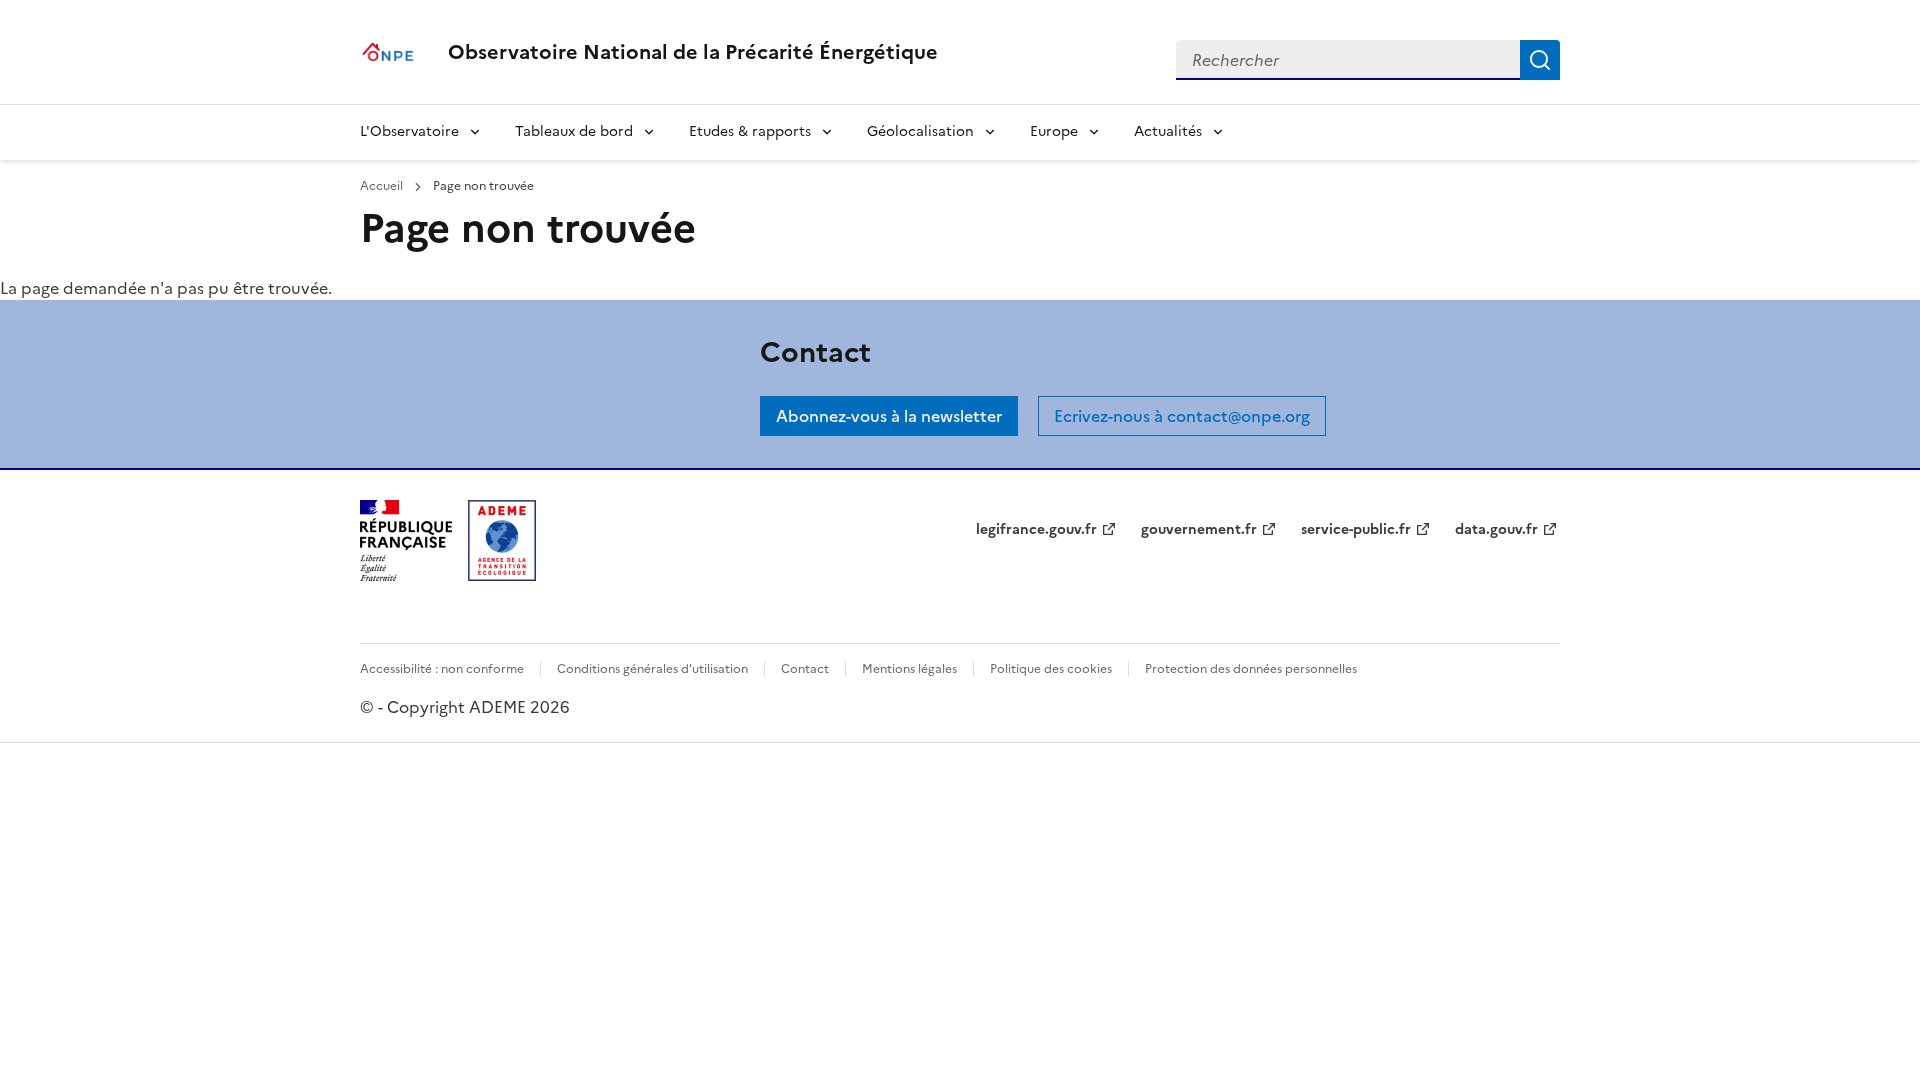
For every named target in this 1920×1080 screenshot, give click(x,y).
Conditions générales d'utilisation (652, 669)
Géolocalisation (920, 131)
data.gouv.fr (1496, 529)
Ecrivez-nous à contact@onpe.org (1182, 416)
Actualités (1168, 131)
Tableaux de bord (574, 131)
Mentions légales (909, 669)
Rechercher (1540, 60)
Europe (1054, 131)
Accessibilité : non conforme (442, 669)
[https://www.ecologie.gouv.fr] (406, 575)
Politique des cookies (1051, 669)
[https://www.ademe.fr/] (502, 575)
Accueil (383, 186)
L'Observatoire (409, 131)
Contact (805, 669)
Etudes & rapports (750, 131)
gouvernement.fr (1199, 529)
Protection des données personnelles (1251, 669)
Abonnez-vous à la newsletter (889, 416)
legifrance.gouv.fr (1036, 529)
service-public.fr (1356, 529)
